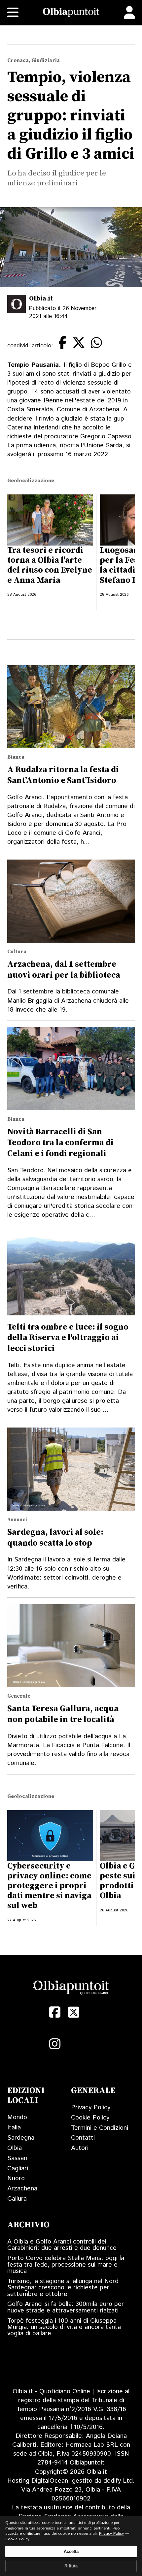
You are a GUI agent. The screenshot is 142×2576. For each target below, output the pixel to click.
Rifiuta (71, 2566)
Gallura (17, 2199)
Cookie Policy (90, 2118)
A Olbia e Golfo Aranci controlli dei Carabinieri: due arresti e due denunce (62, 2245)
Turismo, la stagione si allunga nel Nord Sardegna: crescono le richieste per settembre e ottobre (63, 2288)
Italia (14, 2128)
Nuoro (16, 2178)
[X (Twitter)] (74, 2012)
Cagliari (18, 2168)
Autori (80, 2148)
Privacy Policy (91, 2107)
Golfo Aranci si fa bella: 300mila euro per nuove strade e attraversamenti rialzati (66, 2307)
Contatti (83, 2138)
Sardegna (21, 2138)
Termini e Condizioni (100, 2128)
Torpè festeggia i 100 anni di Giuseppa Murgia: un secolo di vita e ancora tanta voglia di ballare (64, 2327)
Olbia (15, 2148)
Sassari (17, 2158)
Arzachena (22, 2189)
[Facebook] (55, 2012)
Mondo (17, 2117)
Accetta (71, 2551)
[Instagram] (55, 2044)
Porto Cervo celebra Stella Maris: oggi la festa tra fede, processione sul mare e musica (66, 2265)
